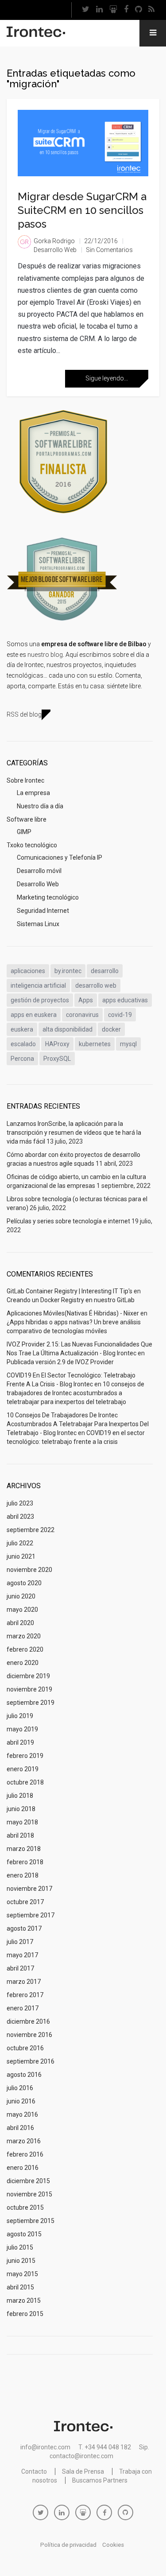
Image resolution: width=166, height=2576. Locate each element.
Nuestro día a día (40, 806)
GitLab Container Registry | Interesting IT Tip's (69, 1291)
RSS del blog (24, 714)
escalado (23, 1044)
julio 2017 (20, 1942)
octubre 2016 (25, 2048)
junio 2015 (21, 2261)
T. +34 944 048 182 (105, 2447)
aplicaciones (28, 971)
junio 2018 (21, 1809)
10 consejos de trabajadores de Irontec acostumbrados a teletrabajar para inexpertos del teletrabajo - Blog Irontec (78, 1424)
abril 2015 (20, 2287)
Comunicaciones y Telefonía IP (60, 857)
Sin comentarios (109, 250)
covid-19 (120, 1015)
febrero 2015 (25, 2314)
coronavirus (82, 1015)
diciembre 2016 (28, 2021)
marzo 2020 (24, 1636)
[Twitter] (85, 10)
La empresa (33, 793)
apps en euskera (34, 1015)
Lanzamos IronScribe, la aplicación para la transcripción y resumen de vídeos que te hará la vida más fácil (74, 1133)
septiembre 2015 (31, 2221)
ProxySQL (57, 1059)
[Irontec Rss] (151, 10)
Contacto (34, 2471)
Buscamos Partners (100, 2480)
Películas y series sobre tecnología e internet (68, 1221)
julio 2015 (20, 2247)
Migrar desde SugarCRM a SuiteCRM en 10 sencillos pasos (82, 210)
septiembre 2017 (31, 1915)
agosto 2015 (24, 2234)
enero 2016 (23, 2168)
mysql (128, 1044)
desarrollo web (96, 985)
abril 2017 (20, 1968)
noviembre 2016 (29, 2035)
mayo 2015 (22, 2274)
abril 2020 (20, 1623)
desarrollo (105, 971)
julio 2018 (20, 1796)
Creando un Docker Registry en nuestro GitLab (71, 1300)
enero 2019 (23, 1769)
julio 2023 (20, 1503)
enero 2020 (23, 1663)
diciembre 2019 (28, 1676)
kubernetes (95, 1044)
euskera (22, 1029)
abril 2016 (20, 2128)
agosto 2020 (24, 1583)
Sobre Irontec (25, 780)
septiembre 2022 (31, 1530)
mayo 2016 (22, 2114)
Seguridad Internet (43, 911)
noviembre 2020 (29, 1570)
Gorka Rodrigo (54, 241)
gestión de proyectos (40, 1000)
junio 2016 (21, 2101)
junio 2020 (21, 1596)
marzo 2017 (24, 1982)
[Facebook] (126, 10)
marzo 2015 (24, 2301)
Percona (22, 1059)
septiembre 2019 (31, 1703)
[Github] (138, 10)
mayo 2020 (22, 1610)
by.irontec (68, 971)
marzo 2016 (24, 2141)
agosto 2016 (24, 2075)
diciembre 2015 (28, 2181)
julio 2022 (20, 1543)
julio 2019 (20, 1716)
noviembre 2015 (29, 2194)
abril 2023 (20, 1517)
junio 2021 (21, 1556)
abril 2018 (20, 1835)
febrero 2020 (25, 1649)
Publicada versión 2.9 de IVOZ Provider (60, 1362)
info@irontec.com (45, 2447)
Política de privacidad (68, 2545)
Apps (86, 1000)
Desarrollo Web (55, 250)
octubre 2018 (25, 1782)
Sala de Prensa (83, 2471)
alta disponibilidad (68, 1029)
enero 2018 (23, 1875)
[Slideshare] (113, 10)
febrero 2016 (25, 2154)
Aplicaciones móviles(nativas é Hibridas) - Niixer (73, 1313)
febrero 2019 (25, 1756)
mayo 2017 (22, 1955)
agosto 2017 (24, 1928)
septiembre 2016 (31, 2061)
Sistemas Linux (38, 924)
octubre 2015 (25, 2207)
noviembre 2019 (29, 1689)
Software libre (27, 819)
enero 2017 (23, 2008)
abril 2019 (20, 1742)
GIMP (24, 832)
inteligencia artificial (38, 985)
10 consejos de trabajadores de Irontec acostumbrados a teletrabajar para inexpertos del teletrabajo (75, 1393)
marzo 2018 (24, 1849)
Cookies (113, 2545)
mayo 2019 (22, 1729)
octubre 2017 (25, 1902)
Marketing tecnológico (48, 897)
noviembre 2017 (29, 1889)
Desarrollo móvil (39, 871)
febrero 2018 (25, 1862)
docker (111, 1029)
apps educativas (125, 1000)
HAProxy (57, 1044)
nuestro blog (45, 655)
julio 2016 (20, 2088)
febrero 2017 (25, 1995)
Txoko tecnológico (32, 845)
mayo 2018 (22, 1822)
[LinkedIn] (99, 10)
